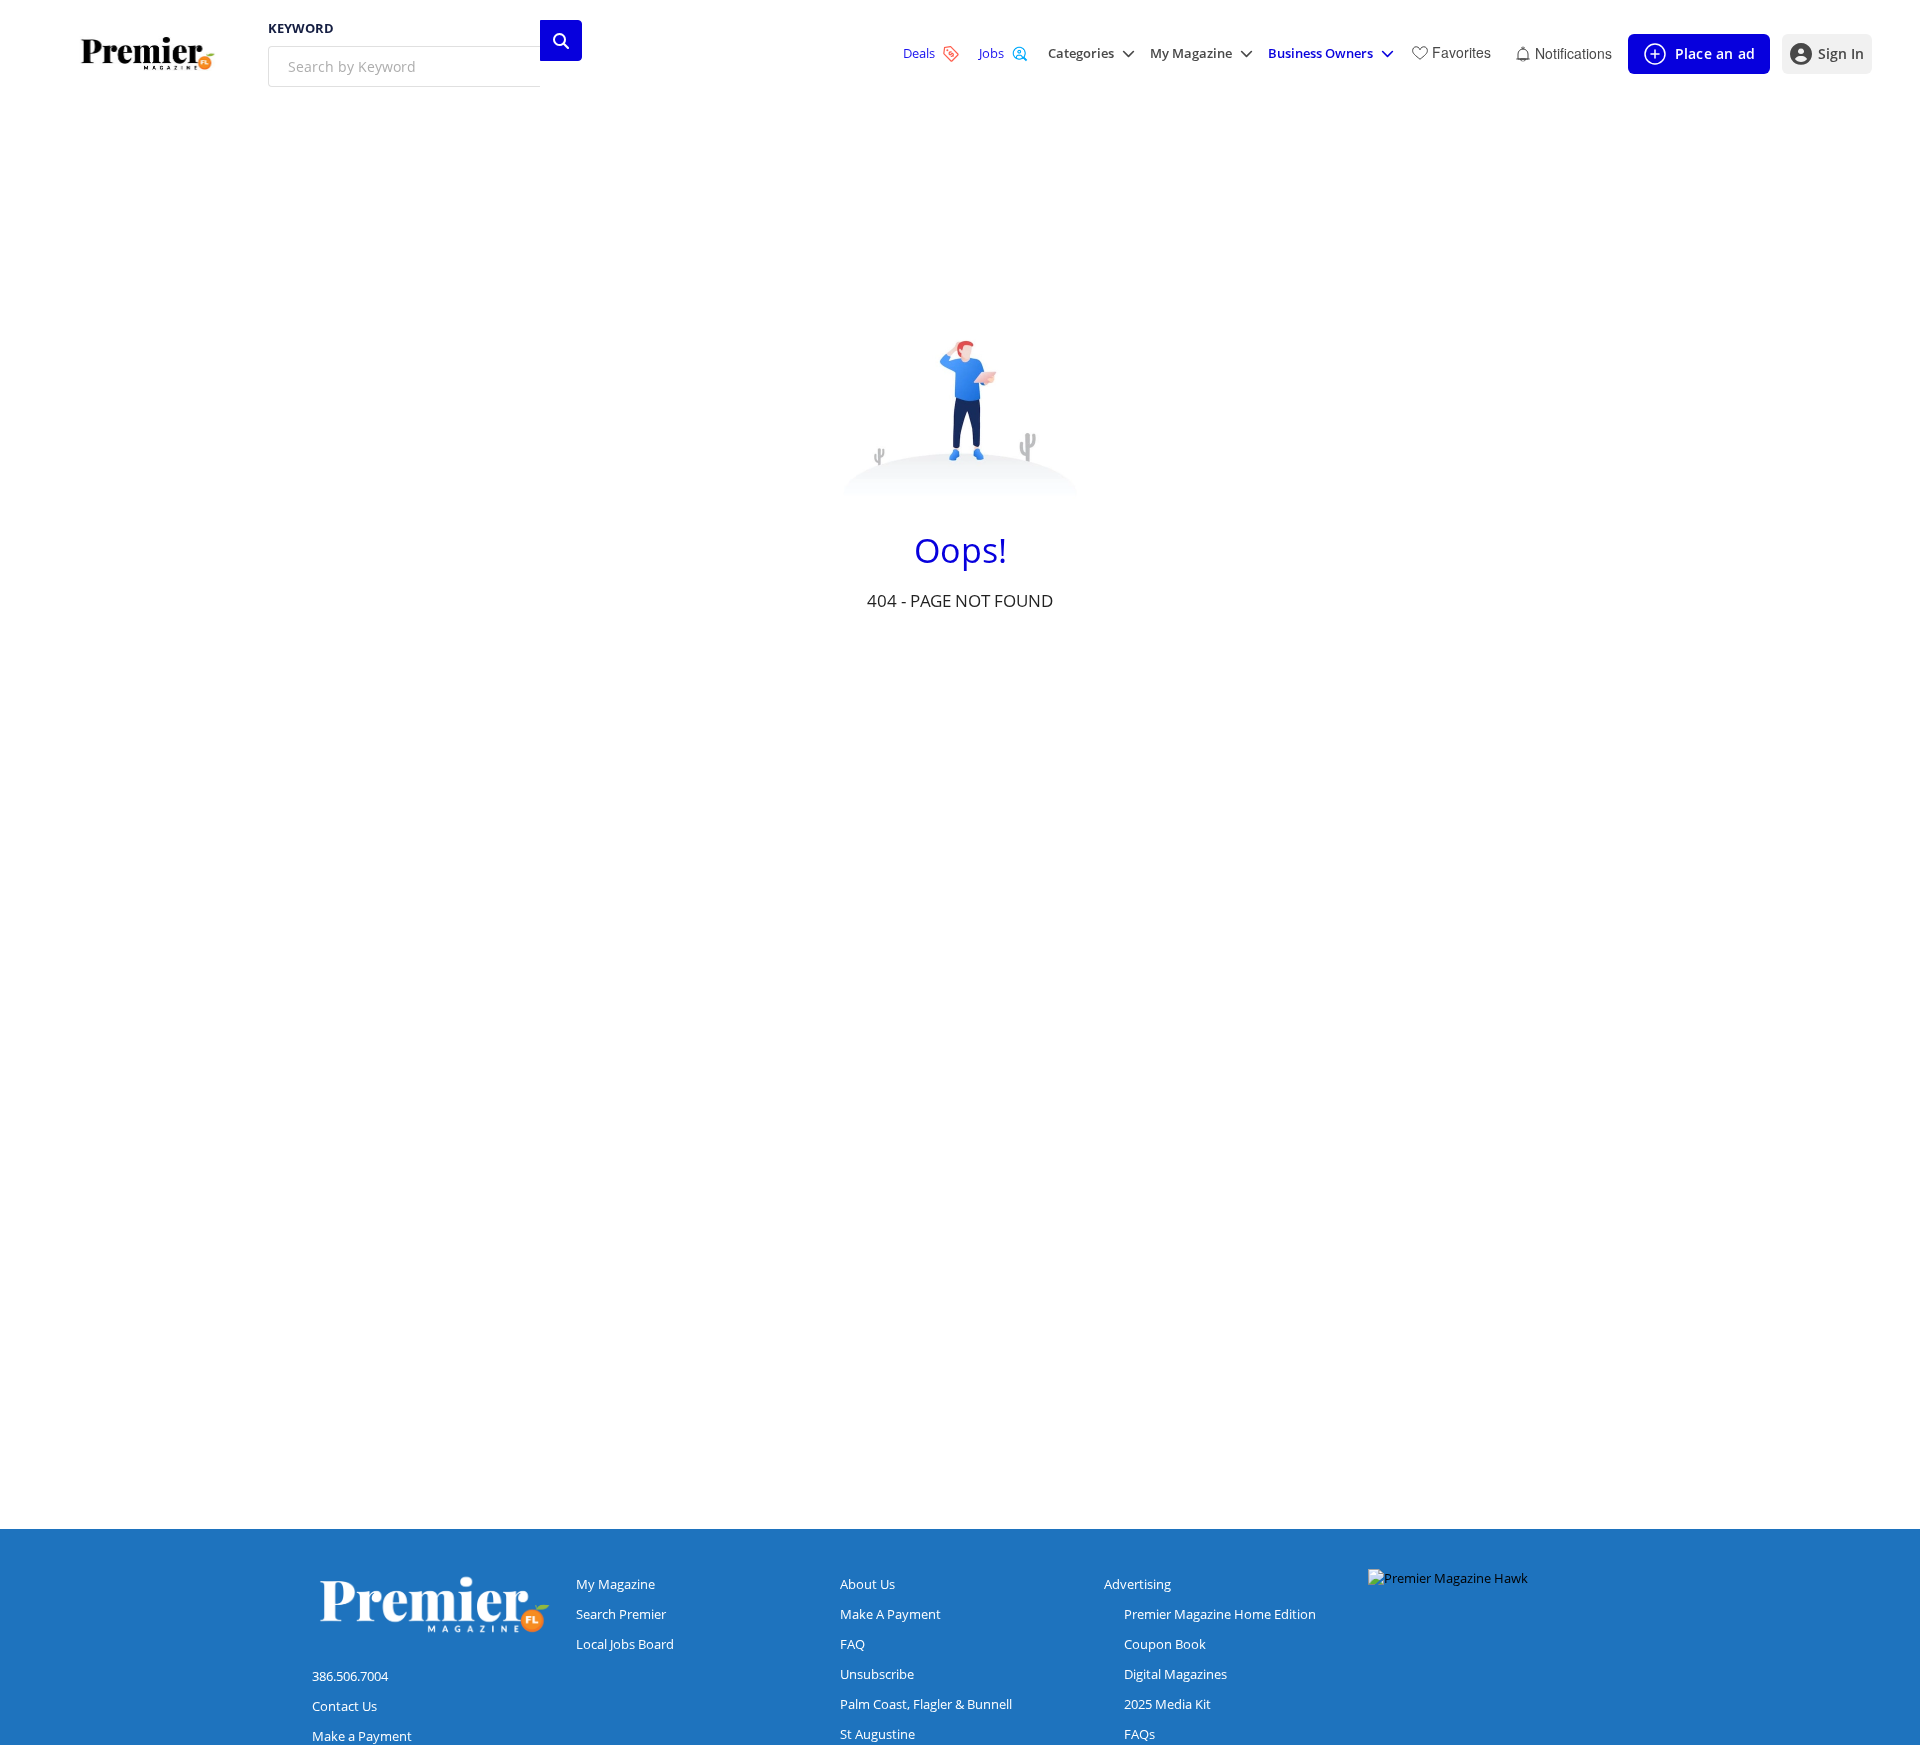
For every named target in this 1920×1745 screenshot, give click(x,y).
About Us (867, 1584)
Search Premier (621, 1614)
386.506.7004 (350, 1676)
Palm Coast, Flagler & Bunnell (926, 1704)
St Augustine (877, 1734)
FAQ (852, 1644)
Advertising (1137, 1584)
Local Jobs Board (625, 1644)
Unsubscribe (877, 1674)
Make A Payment (890, 1614)
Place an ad (1698, 59)
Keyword (301, 28)
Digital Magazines (1175, 1674)
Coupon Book (1165, 1644)
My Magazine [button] (1191, 53)
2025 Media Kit (1167, 1704)
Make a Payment (362, 1736)
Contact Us (344, 1706)
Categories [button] (1081, 53)
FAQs (1139, 1734)
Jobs (991, 53)
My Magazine (615, 1584)
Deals (919, 53)
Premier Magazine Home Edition (1220, 1614)
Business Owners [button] (1320, 53)
